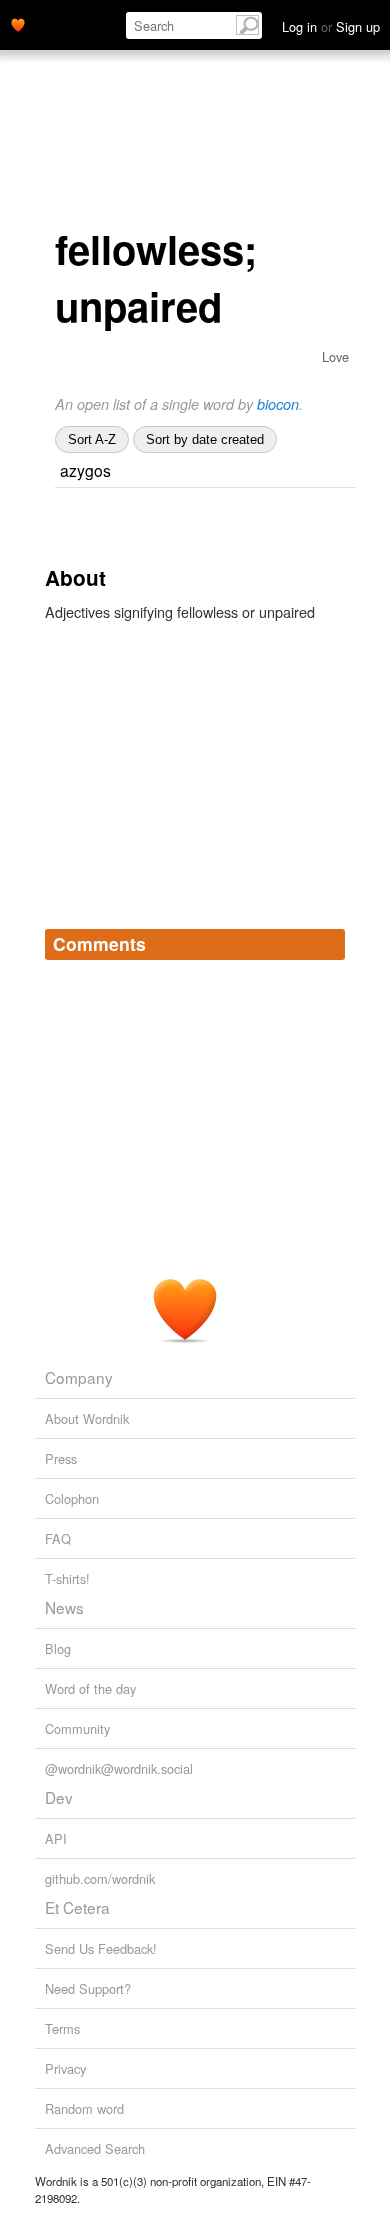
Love (335, 356)
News (64, 1607)
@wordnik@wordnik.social (119, 1768)
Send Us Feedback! (101, 1948)
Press (61, 1458)
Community (77, 1728)
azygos (85, 470)
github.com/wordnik (100, 1878)
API (56, 1838)
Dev (59, 1797)
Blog (58, 1648)
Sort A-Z (92, 439)
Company (79, 1377)
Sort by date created (205, 439)
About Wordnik (87, 1418)
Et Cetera (77, 1907)
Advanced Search (95, 2148)
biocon (278, 404)
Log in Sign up (331, 26)
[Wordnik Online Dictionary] (18, 23)
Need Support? (88, 1988)
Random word (84, 2108)
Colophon (72, 1498)
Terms (62, 2028)
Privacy (65, 2068)
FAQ (58, 1538)
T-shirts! (67, 1578)
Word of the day (90, 1688)
